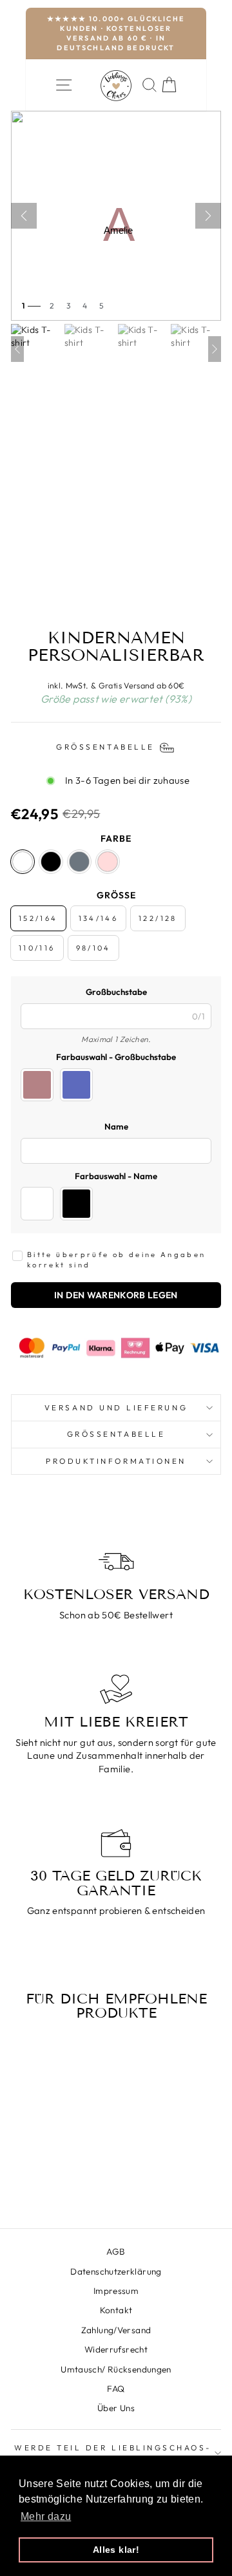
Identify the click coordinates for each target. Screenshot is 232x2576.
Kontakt (116, 2310)
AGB (116, 2251)
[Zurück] (24, 216)
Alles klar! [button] (116, 2550)
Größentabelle (116, 1434)
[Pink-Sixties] (108, 862)
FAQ (116, 2389)
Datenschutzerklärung (116, 2271)
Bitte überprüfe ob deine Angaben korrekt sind (117, 1260)
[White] (23, 862)
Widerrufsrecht (116, 2349)
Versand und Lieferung (116, 1407)
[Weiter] (208, 216)
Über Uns (116, 2408)
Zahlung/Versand (116, 2330)
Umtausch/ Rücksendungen (116, 2369)
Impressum (116, 2291)
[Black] (51, 862)
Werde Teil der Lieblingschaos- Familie (113, 2453)
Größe (116, 895)
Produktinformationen (116, 1461)
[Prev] (17, 349)
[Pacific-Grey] (79, 862)
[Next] (215, 349)
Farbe (116, 838)
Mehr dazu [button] (46, 2516)
